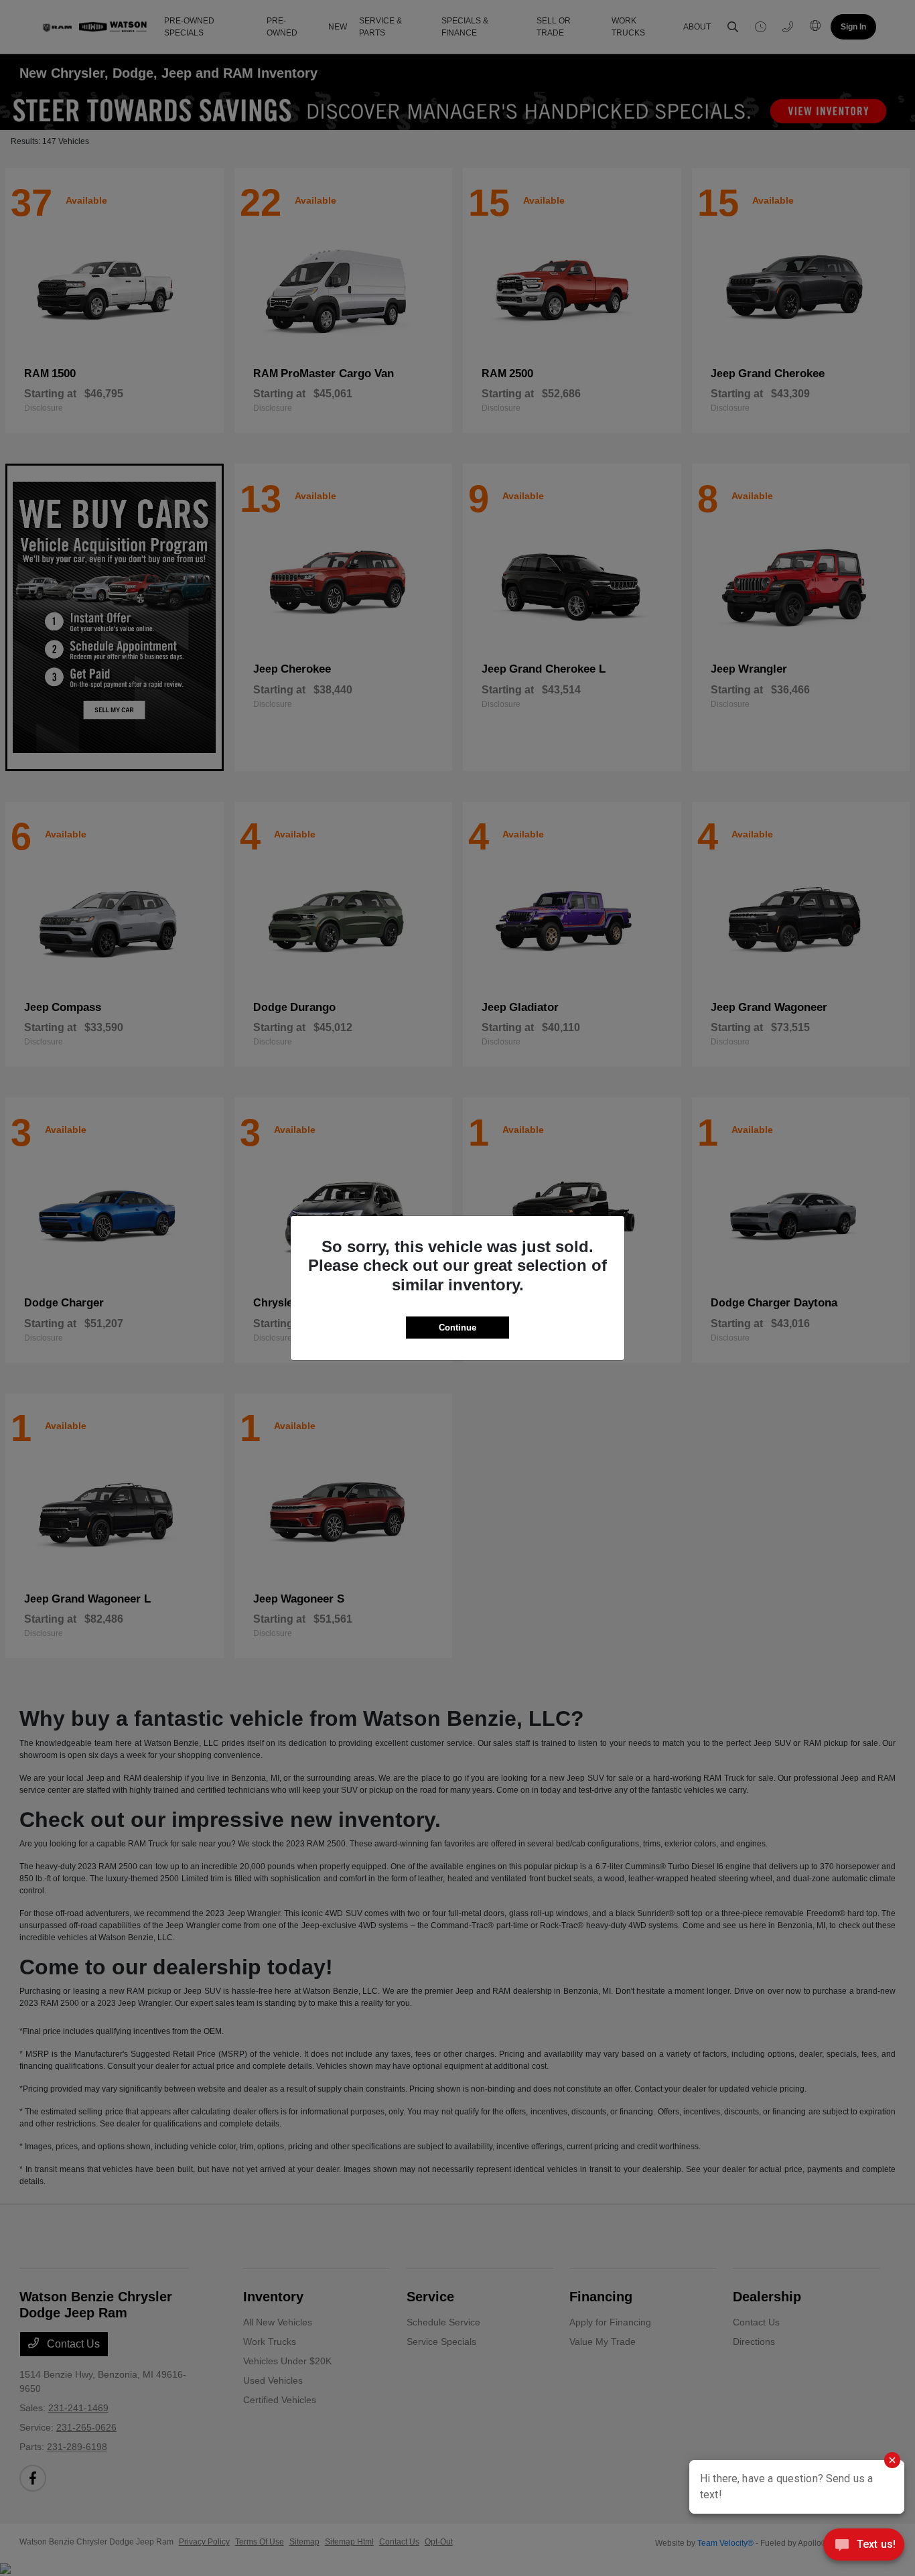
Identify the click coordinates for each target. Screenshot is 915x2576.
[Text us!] (864, 2548)
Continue (457, 1328)
